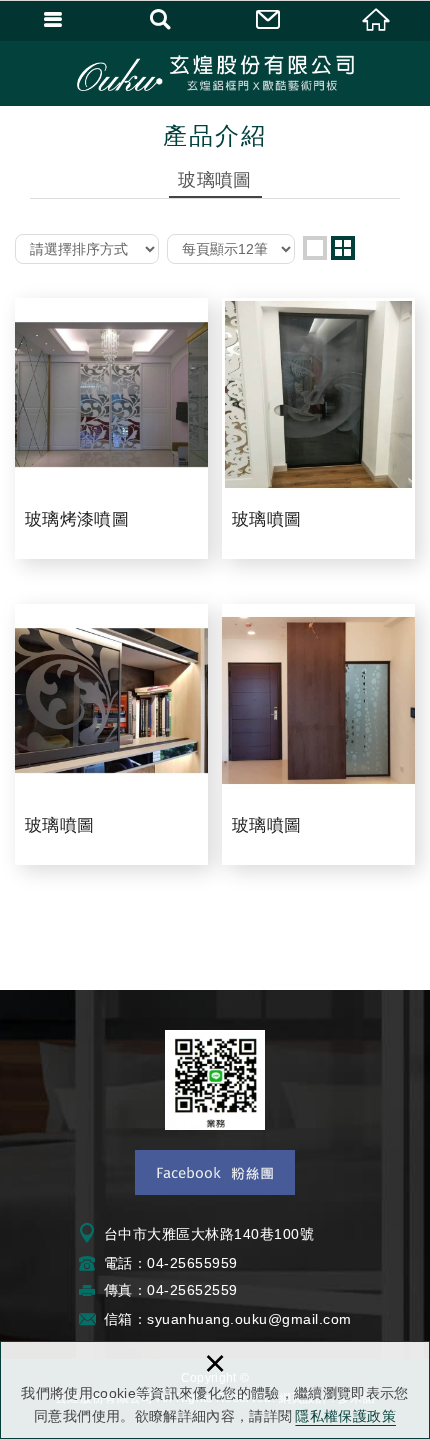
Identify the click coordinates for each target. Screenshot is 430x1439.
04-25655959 (192, 1263)
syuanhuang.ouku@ (214, 1319)
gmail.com (317, 1319)
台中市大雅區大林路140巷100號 (209, 1234)
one (315, 248)
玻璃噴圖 (318, 428)
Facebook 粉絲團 (215, 1172)
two (343, 248)
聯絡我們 (269, 20)
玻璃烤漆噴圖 (111, 428)
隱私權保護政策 (345, 1416)
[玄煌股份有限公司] (215, 73)
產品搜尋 (162, 20)
